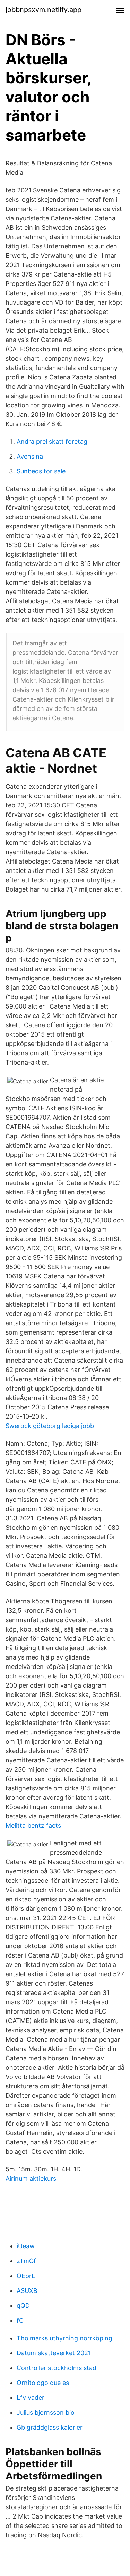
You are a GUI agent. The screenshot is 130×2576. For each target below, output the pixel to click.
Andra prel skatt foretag (52, 441)
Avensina (30, 456)
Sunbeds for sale (41, 471)
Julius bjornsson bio (46, 2412)
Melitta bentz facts (33, 1825)
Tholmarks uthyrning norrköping (64, 2338)
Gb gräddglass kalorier (50, 2427)
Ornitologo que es (43, 2383)
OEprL (26, 2276)
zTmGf (26, 2261)
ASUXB (27, 2291)
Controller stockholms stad (57, 2368)
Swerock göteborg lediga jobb (50, 1426)
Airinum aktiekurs (31, 2179)
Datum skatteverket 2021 (54, 2353)
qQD (23, 2306)
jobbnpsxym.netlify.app (44, 10)
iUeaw (26, 2246)
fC (20, 2320)
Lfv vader (31, 2398)
